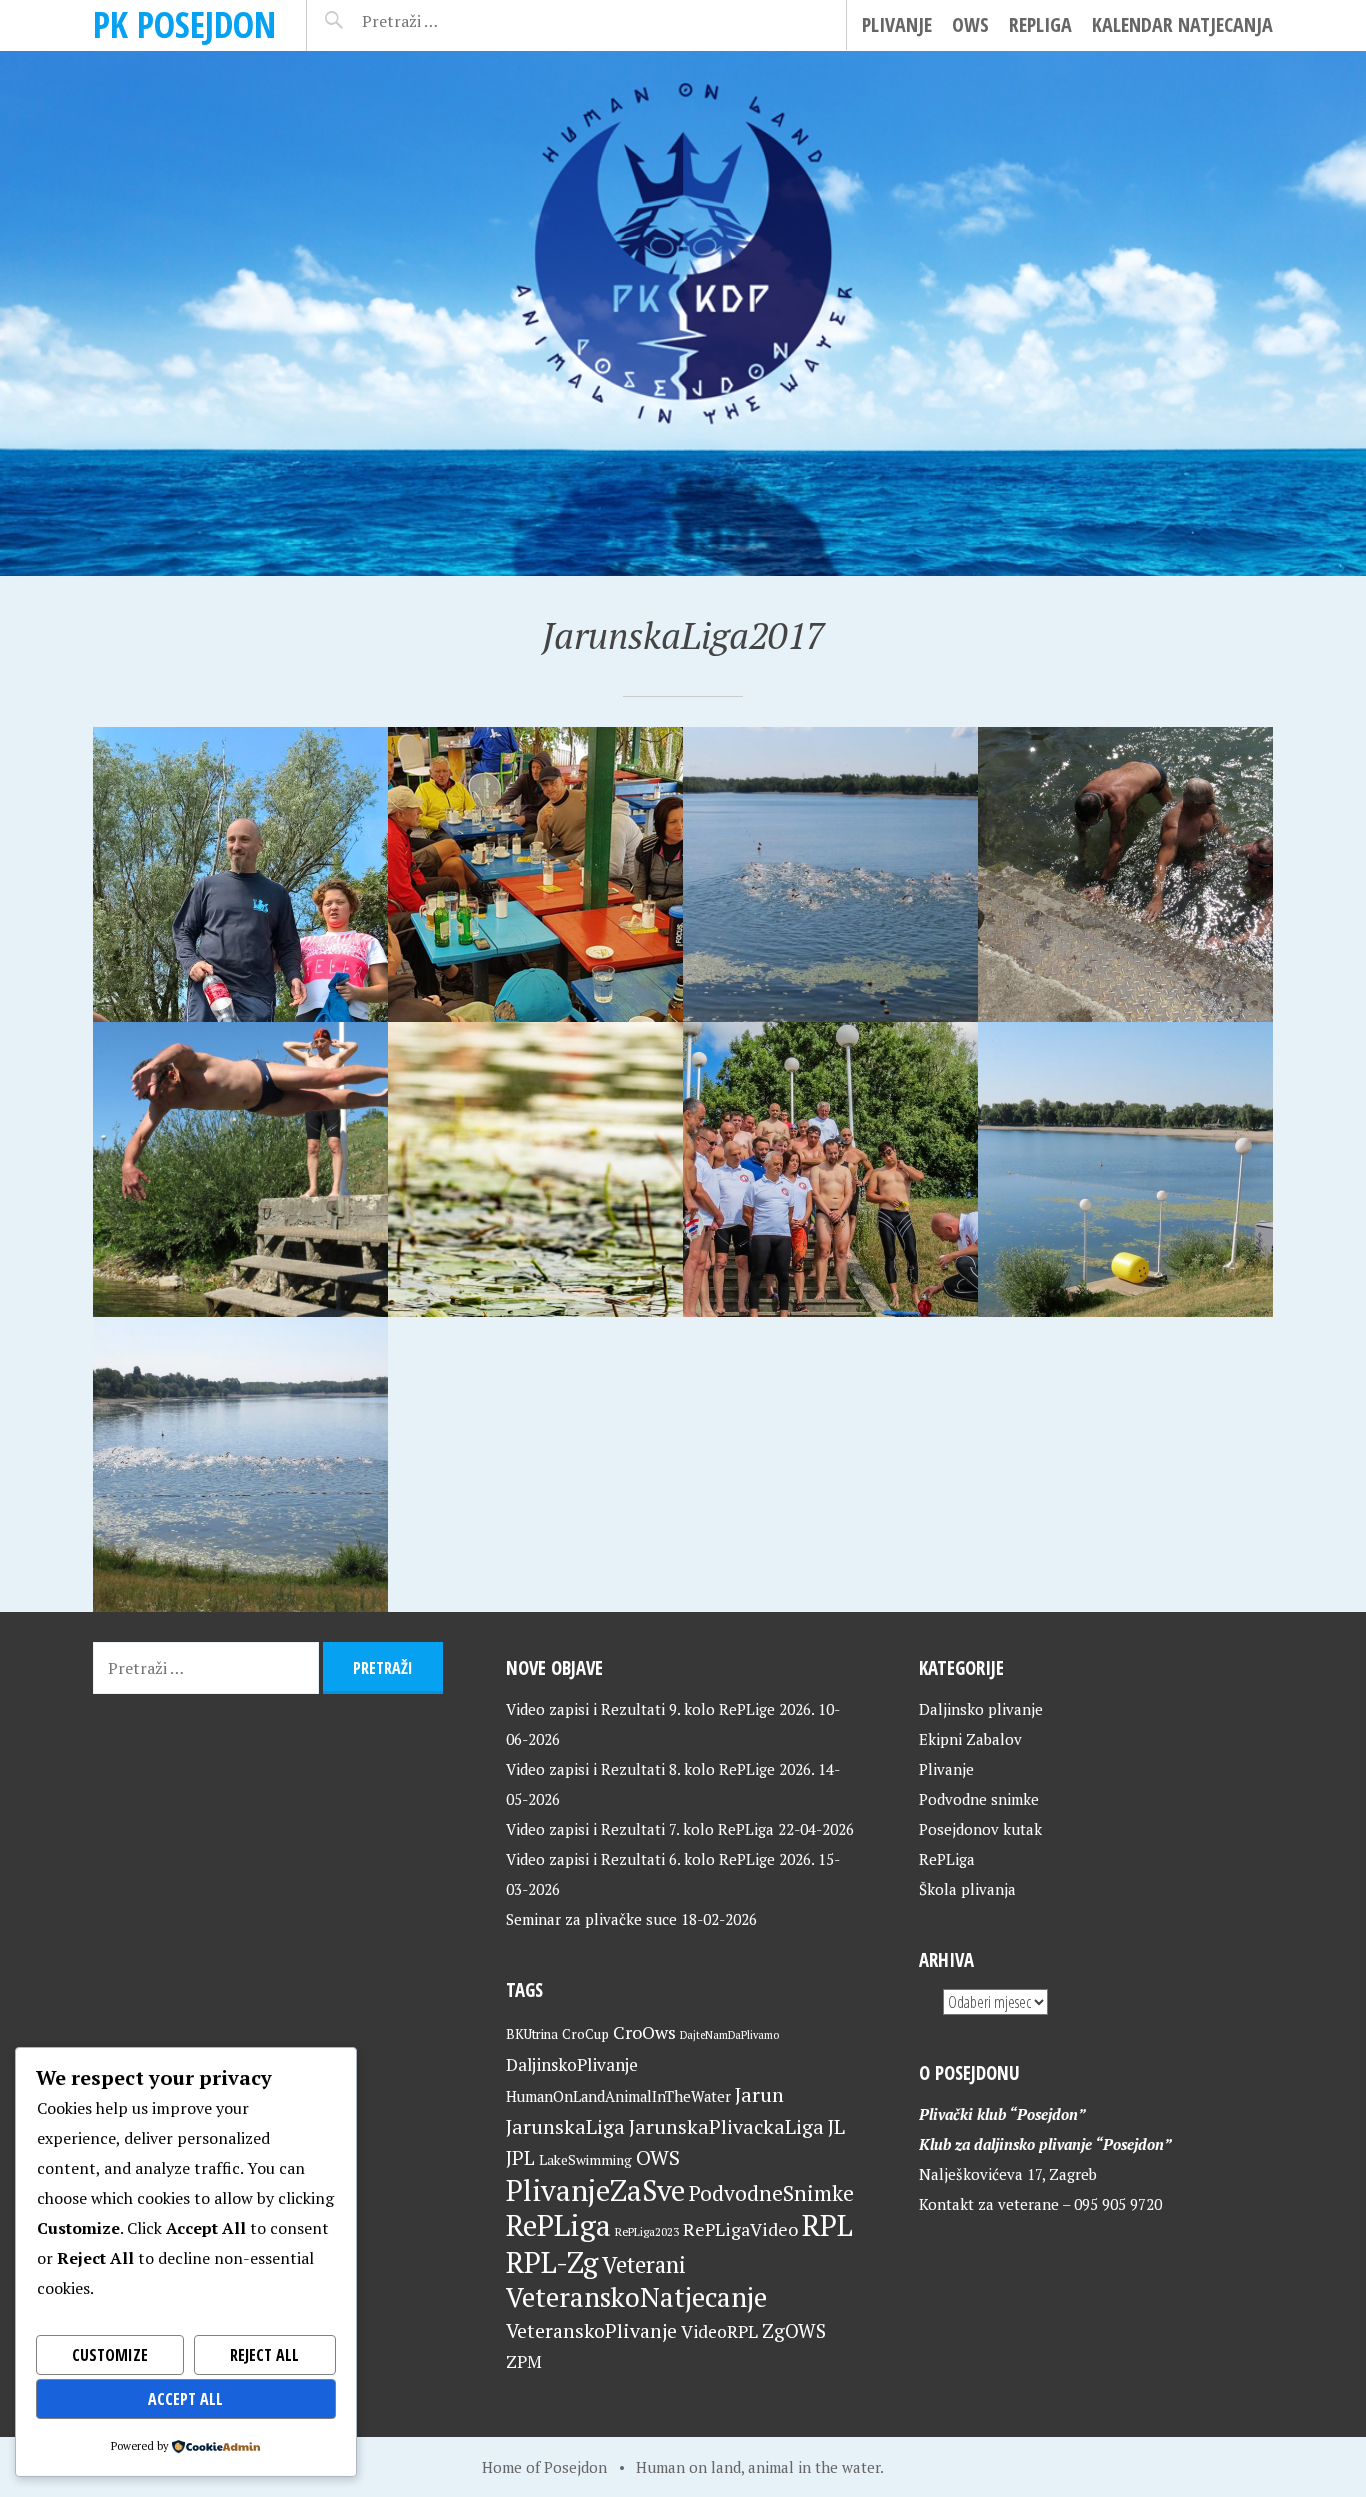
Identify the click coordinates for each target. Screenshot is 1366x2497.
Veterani (644, 2264)
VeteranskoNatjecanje (636, 2297)
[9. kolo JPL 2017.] (535, 874)
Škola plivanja (967, 1889)
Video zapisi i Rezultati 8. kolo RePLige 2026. (660, 1769)
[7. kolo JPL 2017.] (1125, 874)
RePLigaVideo (740, 2229)
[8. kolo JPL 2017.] (830, 874)
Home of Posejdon (544, 2467)
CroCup (585, 2034)
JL (836, 2126)
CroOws (644, 2032)
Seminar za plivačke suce (591, 1919)
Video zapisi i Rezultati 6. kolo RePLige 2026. (660, 1859)
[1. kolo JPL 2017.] (240, 1464)
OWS (970, 24)
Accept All (185, 2399)
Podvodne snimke (979, 1799)
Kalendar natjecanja (1182, 24)
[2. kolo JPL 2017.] (1125, 1169)
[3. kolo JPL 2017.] (830, 1169)
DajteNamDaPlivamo (729, 2035)
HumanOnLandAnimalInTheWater (618, 2096)
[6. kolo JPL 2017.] (240, 1169)
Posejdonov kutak (980, 1829)
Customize (110, 2355)
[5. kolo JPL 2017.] (535, 1169)
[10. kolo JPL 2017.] (240, 874)
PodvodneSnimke (771, 2193)
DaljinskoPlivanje (572, 2064)
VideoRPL (719, 2331)
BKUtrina (532, 2034)
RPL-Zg (552, 2262)
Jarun (759, 2094)
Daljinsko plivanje (981, 1709)
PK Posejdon (184, 24)
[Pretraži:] (444, 21)
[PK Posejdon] (683, 313)
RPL (827, 2225)
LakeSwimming (585, 2160)
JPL (520, 2158)
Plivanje (897, 24)
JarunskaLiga (565, 2126)
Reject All (264, 2355)
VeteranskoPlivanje (591, 2331)
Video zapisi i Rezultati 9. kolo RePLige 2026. (660, 1709)
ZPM (524, 2361)
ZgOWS (794, 2330)
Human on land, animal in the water (758, 2467)
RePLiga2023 (647, 2231)
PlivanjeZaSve (595, 2190)
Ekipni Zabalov (970, 1739)
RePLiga (1040, 24)
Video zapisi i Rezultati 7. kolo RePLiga (640, 1829)
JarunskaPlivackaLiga (726, 2126)
